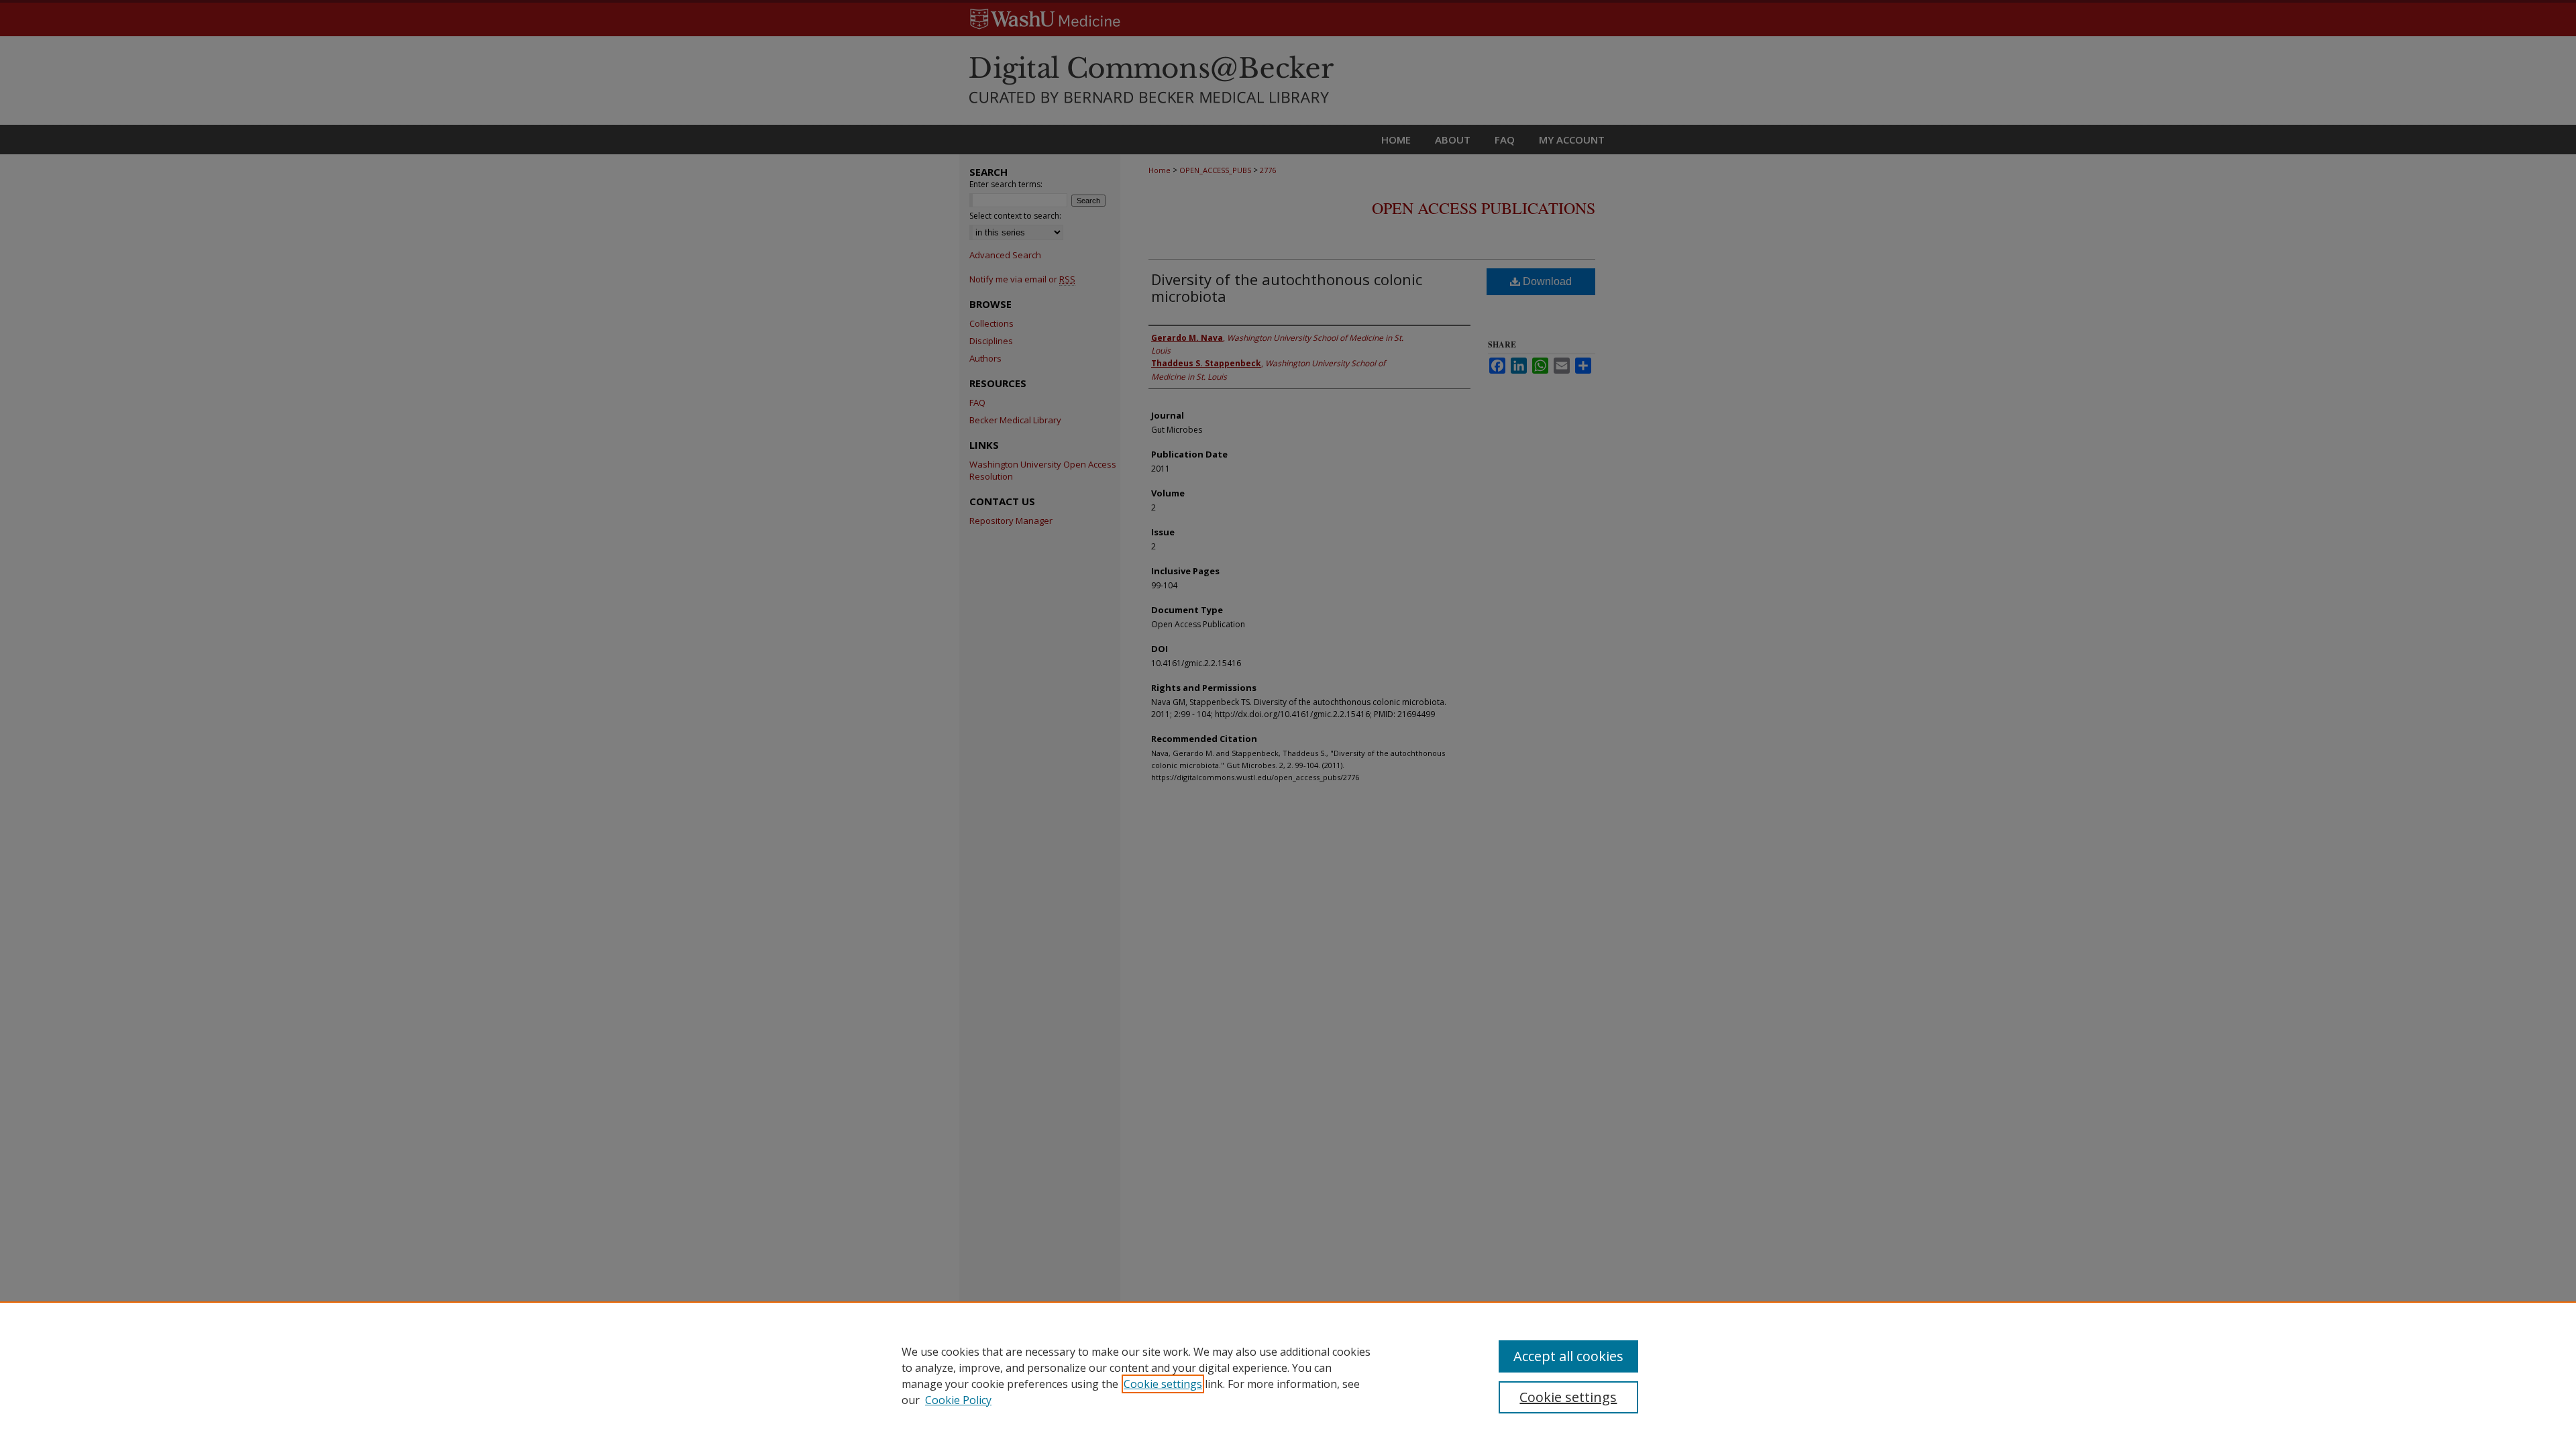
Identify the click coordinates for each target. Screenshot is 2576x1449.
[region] (1288, 1375)
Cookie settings (1163, 1384)
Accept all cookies (1568, 1356)
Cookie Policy (958, 1400)
